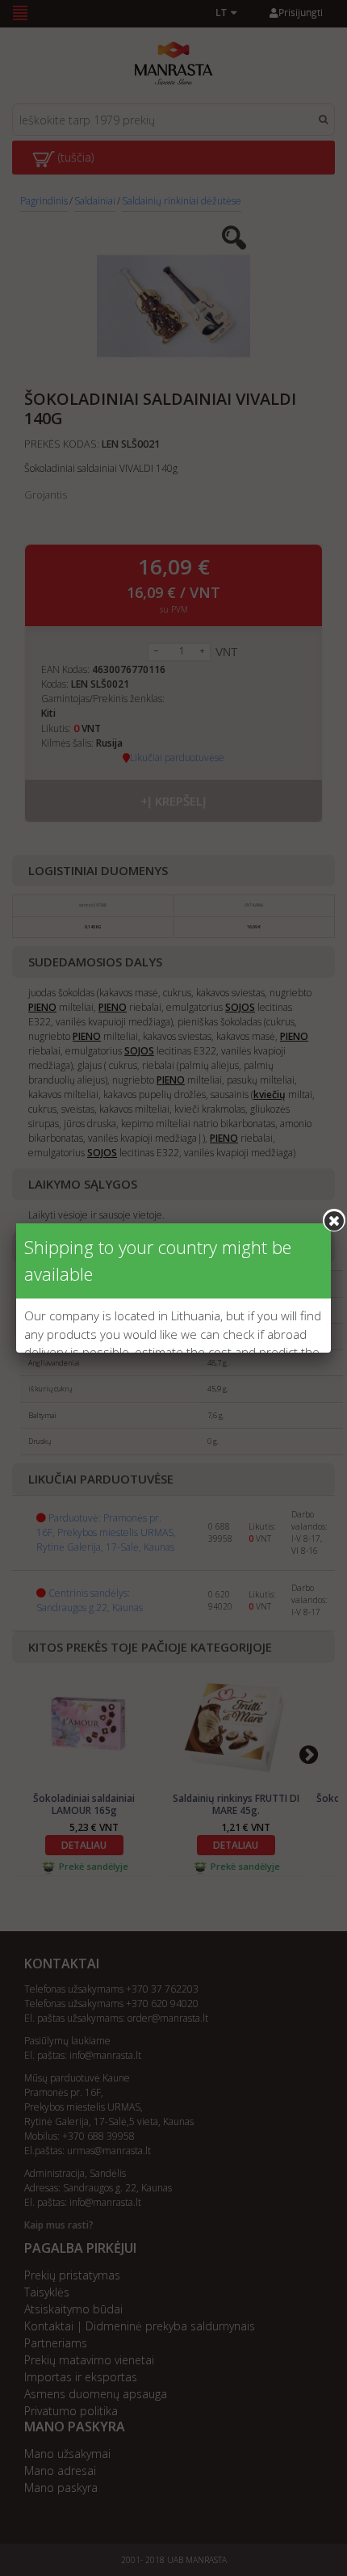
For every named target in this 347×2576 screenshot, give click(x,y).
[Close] (334, 1220)
